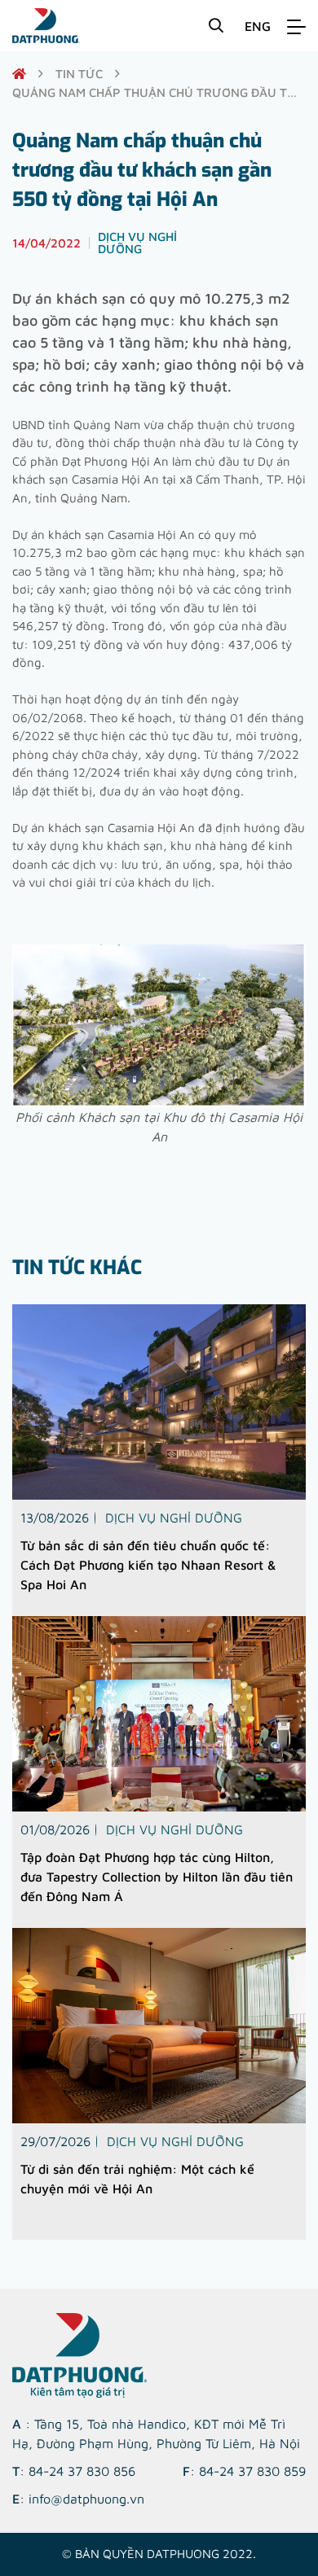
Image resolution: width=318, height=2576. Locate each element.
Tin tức (79, 74)
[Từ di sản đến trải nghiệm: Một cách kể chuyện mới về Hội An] (159, 2026)
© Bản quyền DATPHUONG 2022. (159, 2554)
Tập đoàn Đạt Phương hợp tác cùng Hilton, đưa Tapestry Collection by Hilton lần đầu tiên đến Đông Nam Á (157, 1877)
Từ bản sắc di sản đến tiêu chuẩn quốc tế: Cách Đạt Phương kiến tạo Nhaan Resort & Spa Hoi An (148, 1565)
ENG (258, 26)
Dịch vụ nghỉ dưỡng (174, 1518)
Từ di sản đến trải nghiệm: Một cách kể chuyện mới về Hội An (137, 2179)
